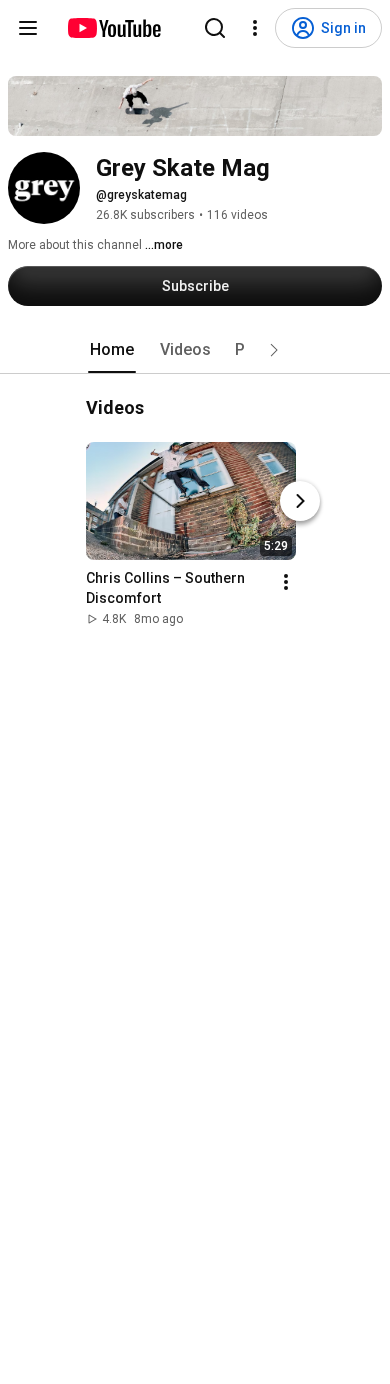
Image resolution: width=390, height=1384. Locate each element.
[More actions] (286, 582)
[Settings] (255, 28)
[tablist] (195, 350)
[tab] (112, 350)
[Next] (300, 501)
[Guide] (28, 28)
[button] (274, 350)
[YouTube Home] (113, 28)
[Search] (215, 28)
